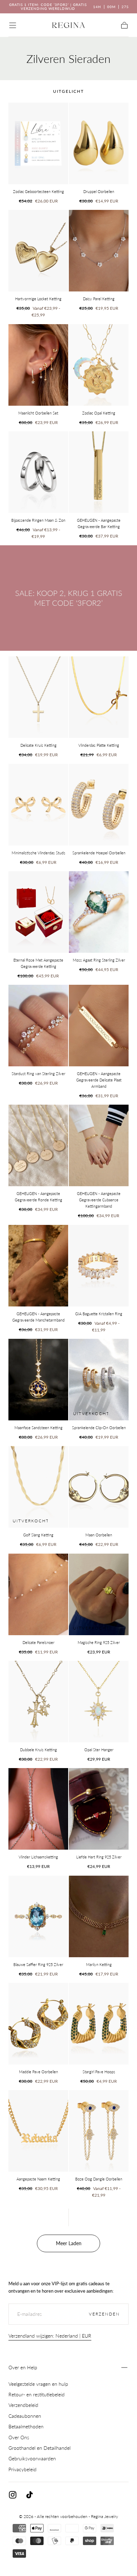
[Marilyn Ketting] (99, 1916)
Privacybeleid (22, 2469)
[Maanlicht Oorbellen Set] (38, 365)
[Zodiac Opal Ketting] (99, 365)
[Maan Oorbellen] (99, 1487)
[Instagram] (13, 2495)
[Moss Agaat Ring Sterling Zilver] (99, 912)
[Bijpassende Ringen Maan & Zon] (38, 472)
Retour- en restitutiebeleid (37, 2394)
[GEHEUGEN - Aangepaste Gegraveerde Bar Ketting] (99, 472)
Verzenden (104, 2314)
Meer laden (69, 2243)
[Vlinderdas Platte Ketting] (99, 697)
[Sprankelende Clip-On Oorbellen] (99, 1380)
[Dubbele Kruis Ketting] (38, 1702)
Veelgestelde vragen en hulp (38, 2384)
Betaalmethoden (26, 2426)
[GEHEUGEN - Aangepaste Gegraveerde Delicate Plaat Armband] (99, 1026)
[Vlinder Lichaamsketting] (38, 1809)
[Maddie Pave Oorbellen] (38, 2024)
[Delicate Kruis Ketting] (38, 697)
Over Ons (19, 2437)
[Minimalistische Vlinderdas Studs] (38, 805)
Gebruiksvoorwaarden (32, 2458)
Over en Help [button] (23, 2367)
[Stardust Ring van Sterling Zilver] (38, 1026)
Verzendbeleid (23, 2405)
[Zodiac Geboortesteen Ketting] (38, 143)
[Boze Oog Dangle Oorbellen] (99, 2131)
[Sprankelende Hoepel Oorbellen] (99, 805)
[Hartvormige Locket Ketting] (38, 251)
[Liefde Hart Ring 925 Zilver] (99, 1809)
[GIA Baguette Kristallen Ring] (99, 1266)
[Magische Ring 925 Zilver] (99, 1594)
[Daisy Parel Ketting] (99, 251)
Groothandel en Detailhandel (40, 2448)
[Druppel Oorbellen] (99, 143)
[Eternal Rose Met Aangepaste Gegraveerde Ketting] (38, 912)
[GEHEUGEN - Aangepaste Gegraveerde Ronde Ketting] (38, 1145)
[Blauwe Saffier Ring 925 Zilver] (38, 1916)
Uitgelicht (68, 91)
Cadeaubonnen (25, 2416)
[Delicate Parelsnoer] (38, 1594)
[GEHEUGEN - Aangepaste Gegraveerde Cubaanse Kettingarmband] (99, 1145)
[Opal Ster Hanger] (99, 1702)
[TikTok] (30, 2495)
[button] (13, 25)
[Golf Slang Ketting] (38, 1487)
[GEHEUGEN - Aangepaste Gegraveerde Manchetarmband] (38, 1266)
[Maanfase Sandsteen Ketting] (38, 1380)
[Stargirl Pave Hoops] (99, 2024)
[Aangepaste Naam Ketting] (38, 2131)
